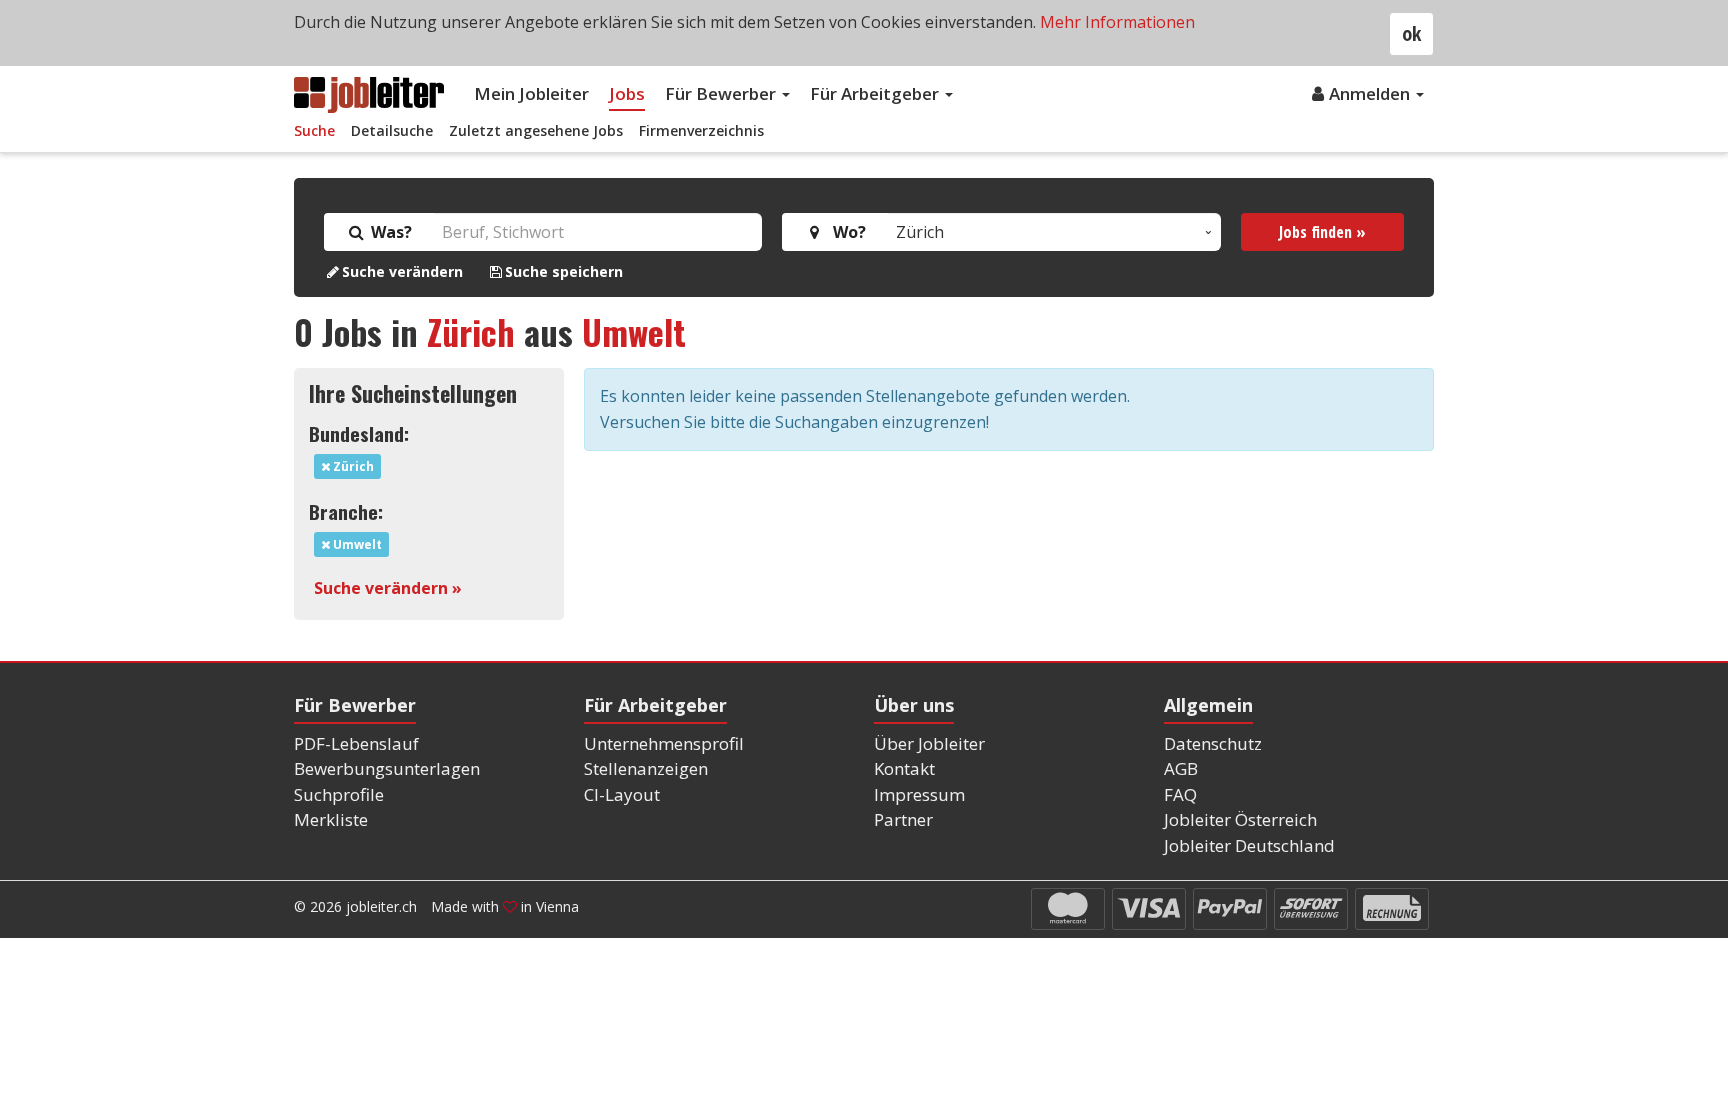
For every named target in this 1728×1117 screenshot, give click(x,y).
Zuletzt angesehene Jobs (536, 130)
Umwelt (634, 331)
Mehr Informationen (1117, 22)
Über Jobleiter (929, 743)
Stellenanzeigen (646, 768)
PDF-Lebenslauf (356, 743)
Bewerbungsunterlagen (387, 768)
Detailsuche (392, 130)
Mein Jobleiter (531, 93)
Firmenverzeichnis (701, 130)
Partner (903, 819)
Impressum (919, 794)
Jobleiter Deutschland (1249, 845)
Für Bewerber (722, 93)
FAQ (1180, 794)
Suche (314, 130)
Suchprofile (339, 794)
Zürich (471, 331)
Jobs (627, 93)
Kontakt (904, 768)
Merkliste (331, 819)
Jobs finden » (1322, 232)
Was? (389, 232)
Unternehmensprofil (664, 743)
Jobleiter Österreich (1240, 819)
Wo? (845, 232)
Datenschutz (1213, 743)
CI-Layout (622, 794)
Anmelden (1371, 93)
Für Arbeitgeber (876, 93)
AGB (1181, 768)
